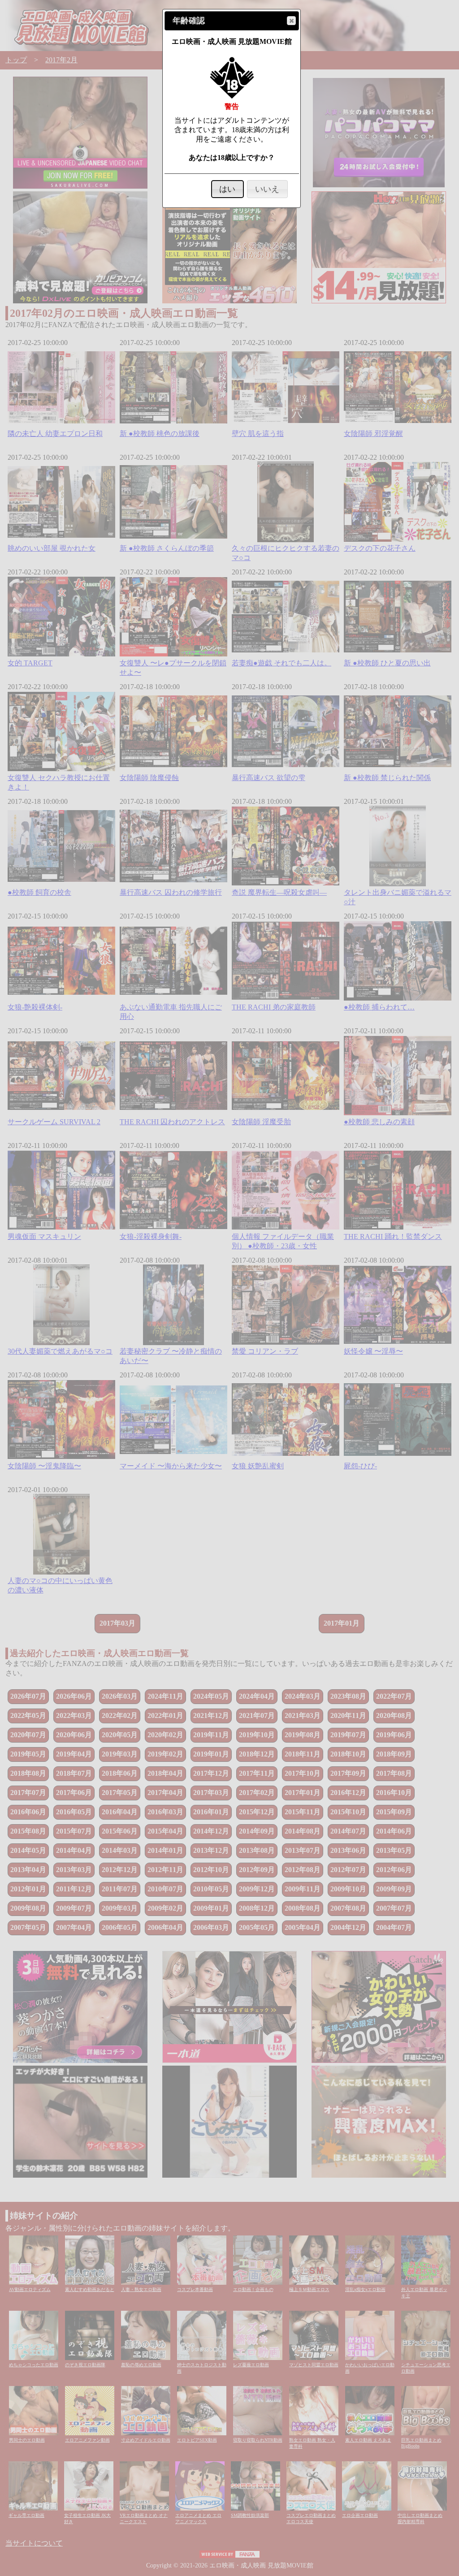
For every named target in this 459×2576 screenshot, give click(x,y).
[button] (291, 21)
